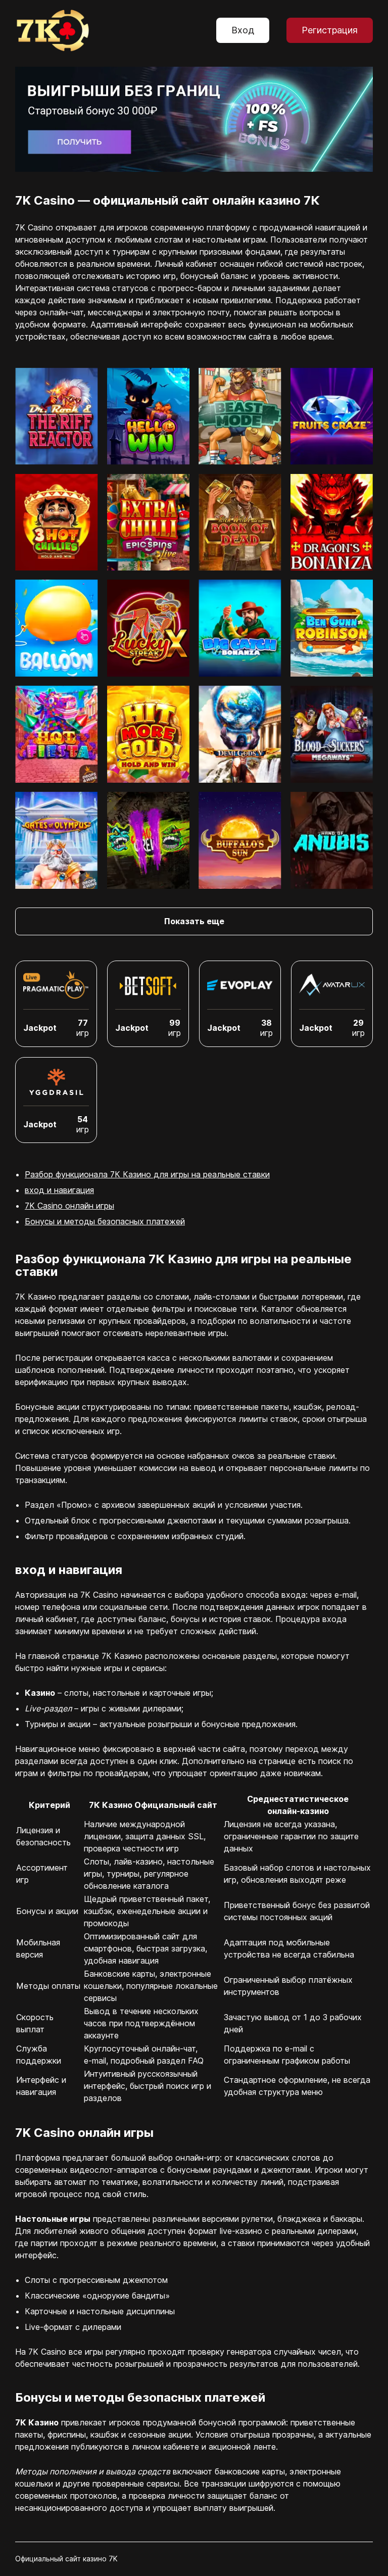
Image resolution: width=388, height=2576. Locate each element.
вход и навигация (59, 1190)
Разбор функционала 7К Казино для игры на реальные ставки (147, 1174)
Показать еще (194, 921)
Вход (243, 30)
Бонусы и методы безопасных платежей (105, 1221)
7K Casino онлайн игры (69, 1206)
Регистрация (330, 30)
